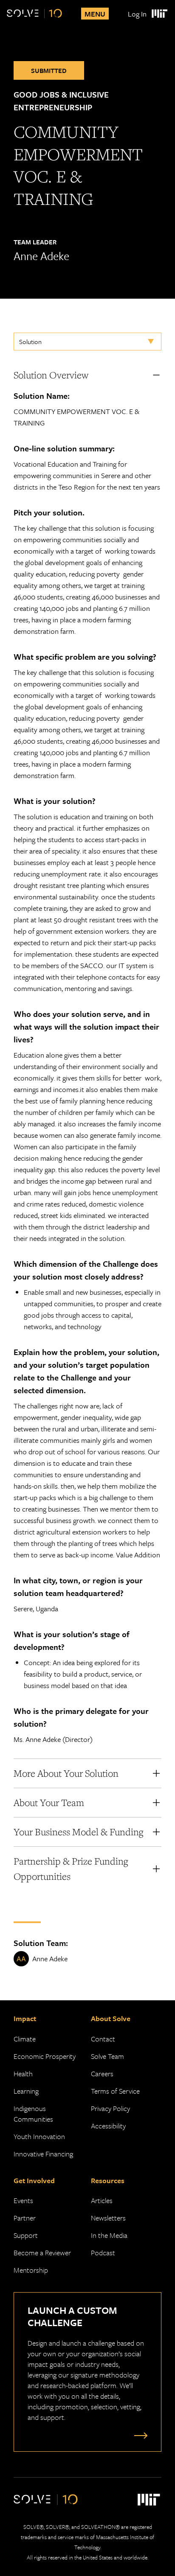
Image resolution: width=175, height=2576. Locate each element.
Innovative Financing (43, 2154)
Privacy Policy (110, 2108)
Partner (25, 2218)
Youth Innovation (39, 2136)
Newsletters (108, 2218)
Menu (95, 14)
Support (26, 2235)
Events (23, 2200)
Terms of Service (115, 2091)
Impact (25, 2018)
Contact (103, 2039)
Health (23, 2073)
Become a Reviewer (42, 2253)
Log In (137, 14)
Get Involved (34, 2180)
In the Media (109, 2235)
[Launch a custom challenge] (139, 2435)
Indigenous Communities (33, 2114)
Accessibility (108, 2126)
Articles (102, 2200)
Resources (108, 2180)
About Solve (111, 2018)
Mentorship (31, 2270)
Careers (102, 2073)
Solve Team (107, 2056)
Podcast (103, 2253)
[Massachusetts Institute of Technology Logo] (159, 14)
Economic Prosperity (45, 2056)
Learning (26, 2091)
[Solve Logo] (34, 14)
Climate (25, 2039)
